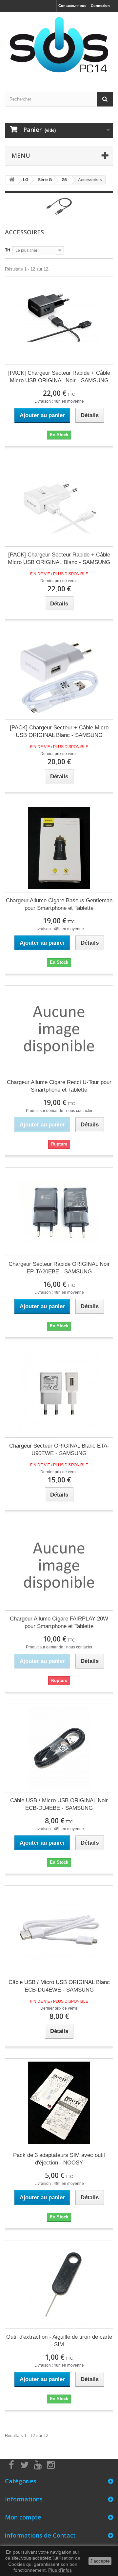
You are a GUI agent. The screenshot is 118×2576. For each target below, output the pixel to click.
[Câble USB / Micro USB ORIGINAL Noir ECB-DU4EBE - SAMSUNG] (59, 1748)
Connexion (100, 6)
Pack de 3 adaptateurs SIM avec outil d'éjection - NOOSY (59, 2159)
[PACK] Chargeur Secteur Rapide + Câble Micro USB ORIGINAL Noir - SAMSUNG (59, 377)
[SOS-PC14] (59, 46)
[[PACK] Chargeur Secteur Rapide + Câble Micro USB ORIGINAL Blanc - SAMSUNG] (59, 502)
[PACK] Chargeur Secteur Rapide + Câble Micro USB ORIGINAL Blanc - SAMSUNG (59, 558)
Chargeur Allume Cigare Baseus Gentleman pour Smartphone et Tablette (59, 904)
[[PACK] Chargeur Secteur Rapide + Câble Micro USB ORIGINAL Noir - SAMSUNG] (59, 320)
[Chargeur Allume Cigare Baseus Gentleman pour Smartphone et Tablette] (59, 848)
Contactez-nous (72, 6)
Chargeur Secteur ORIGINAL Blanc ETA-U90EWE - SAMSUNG (59, 1450)
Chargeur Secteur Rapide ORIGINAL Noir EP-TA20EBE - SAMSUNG (59, 1268)
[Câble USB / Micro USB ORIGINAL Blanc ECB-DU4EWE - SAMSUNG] (59, 1930)
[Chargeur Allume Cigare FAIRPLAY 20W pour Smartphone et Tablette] (59, 1566)
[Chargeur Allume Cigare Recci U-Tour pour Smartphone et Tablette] (59, 1030)
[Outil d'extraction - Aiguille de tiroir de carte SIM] (59, 2284)
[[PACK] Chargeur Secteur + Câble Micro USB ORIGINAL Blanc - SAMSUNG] (59, 675)
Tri (8, 250)
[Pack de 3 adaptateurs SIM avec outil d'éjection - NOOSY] (59, 2103)
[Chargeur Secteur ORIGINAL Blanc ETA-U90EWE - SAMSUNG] (59, 1393)
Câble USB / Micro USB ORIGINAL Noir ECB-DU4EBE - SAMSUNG (59, 1804)
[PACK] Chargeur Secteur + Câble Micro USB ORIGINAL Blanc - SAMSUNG (59, 731)
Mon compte (23, 2517)
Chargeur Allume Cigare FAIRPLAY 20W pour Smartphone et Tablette (59, 1622)
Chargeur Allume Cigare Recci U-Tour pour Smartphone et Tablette (59, 1086)
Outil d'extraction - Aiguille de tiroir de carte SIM (59, 2341)
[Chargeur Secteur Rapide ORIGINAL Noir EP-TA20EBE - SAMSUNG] (59, 1212)
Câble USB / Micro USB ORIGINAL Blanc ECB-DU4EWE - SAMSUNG (59, 1986)
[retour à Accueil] (12, 180)
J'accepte (100, 2561)
